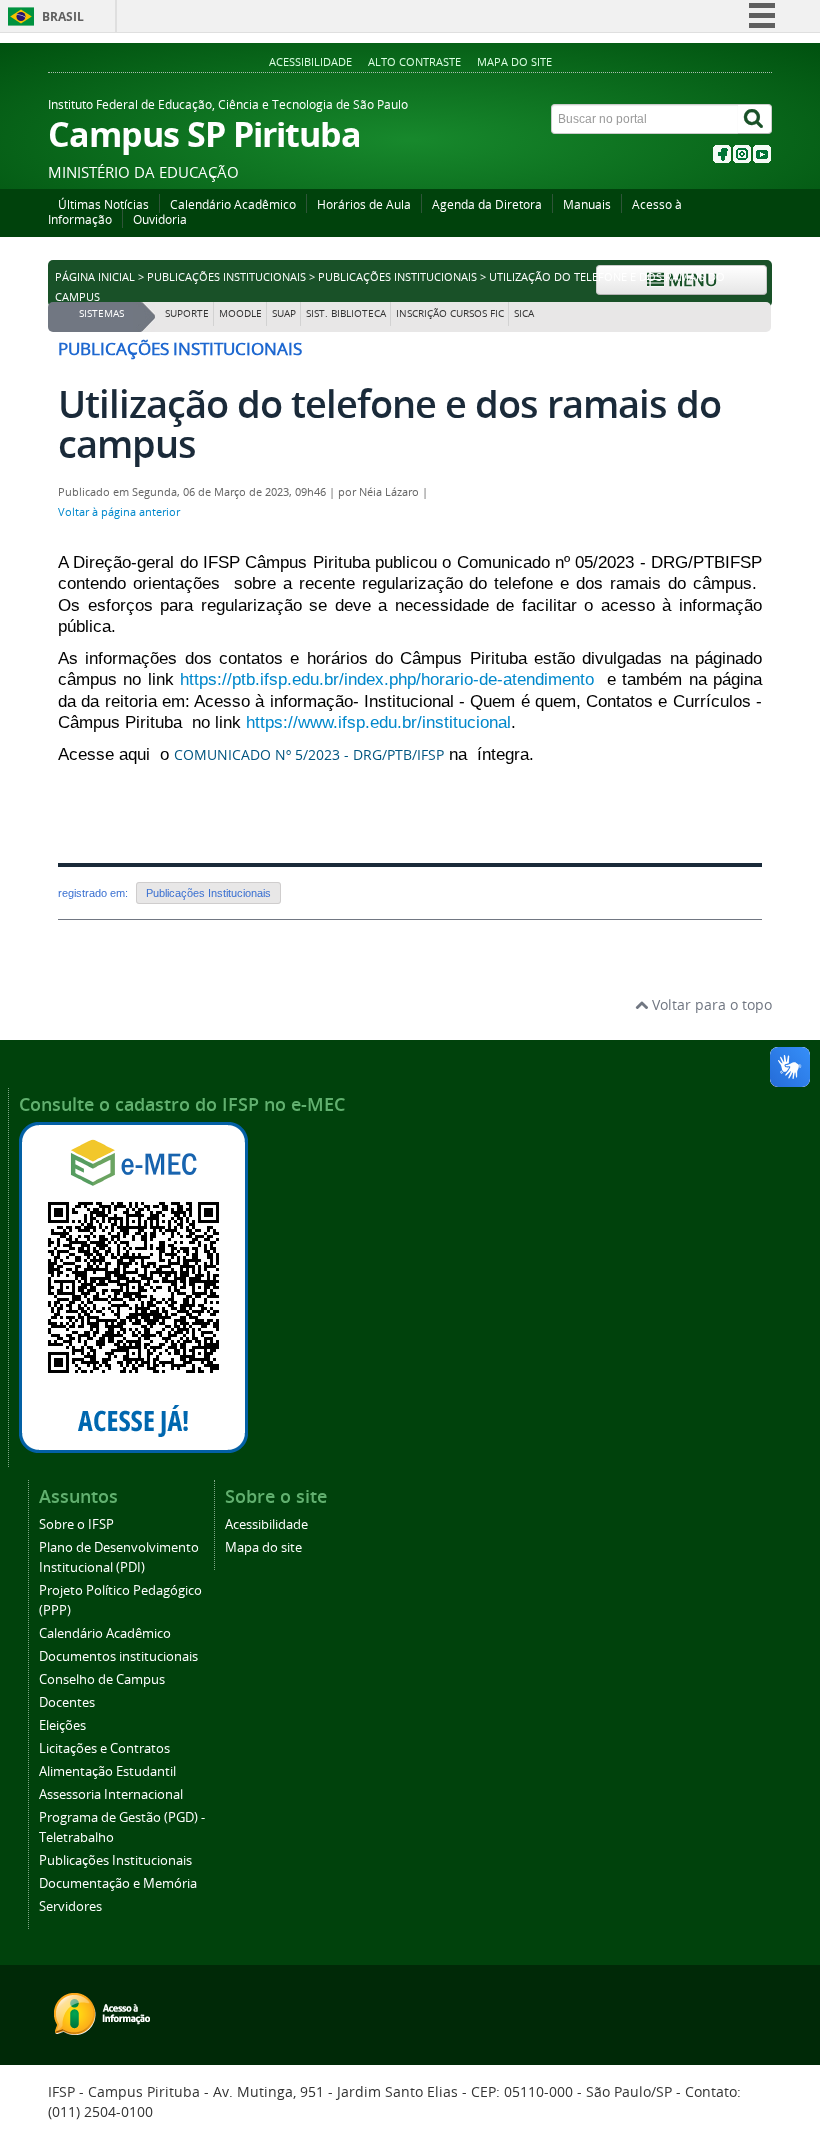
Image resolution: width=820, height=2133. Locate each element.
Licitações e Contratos (104, 1748)
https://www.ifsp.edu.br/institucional (378, 722)
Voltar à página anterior (119, 512)
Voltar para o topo (710, 1004)
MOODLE (240, 313)
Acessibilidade (310, 61)
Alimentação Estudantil (107, 1771)
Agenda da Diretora (487, 204)
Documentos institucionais (118, 1656)
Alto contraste (414, 61)
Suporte (187, 313)
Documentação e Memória (118, 1883)
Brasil (63, 16)
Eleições (62, 1725)
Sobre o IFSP (76, 1524)
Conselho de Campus (102, 1679)
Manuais (587, 204)
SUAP (284, 313)
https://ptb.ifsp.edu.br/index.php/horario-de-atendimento (387, 679)
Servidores (70, 1906)
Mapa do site (514, 61)
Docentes (67, 1702)
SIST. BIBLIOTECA (346, 313)
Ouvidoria (160, 219)
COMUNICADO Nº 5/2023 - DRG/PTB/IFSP (309, 754)
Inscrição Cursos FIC (450, 313)
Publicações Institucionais (226, 277)
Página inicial (95, 277)
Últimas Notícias (103, 204)
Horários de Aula (364, 204)
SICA (524, 313)
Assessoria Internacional (111, 1794)
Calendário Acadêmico (233, 204)
